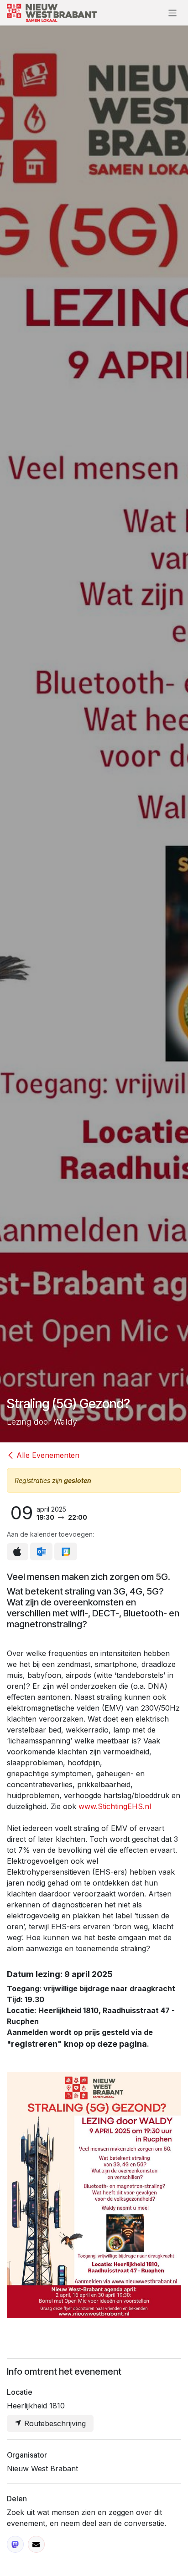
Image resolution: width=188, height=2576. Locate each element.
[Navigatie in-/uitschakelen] (173, 13)
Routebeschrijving (54, 2423)
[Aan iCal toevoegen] (18, 1552)
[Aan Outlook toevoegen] (41, 1552)
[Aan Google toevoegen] (65, 1552)
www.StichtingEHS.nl (115, 1806)
